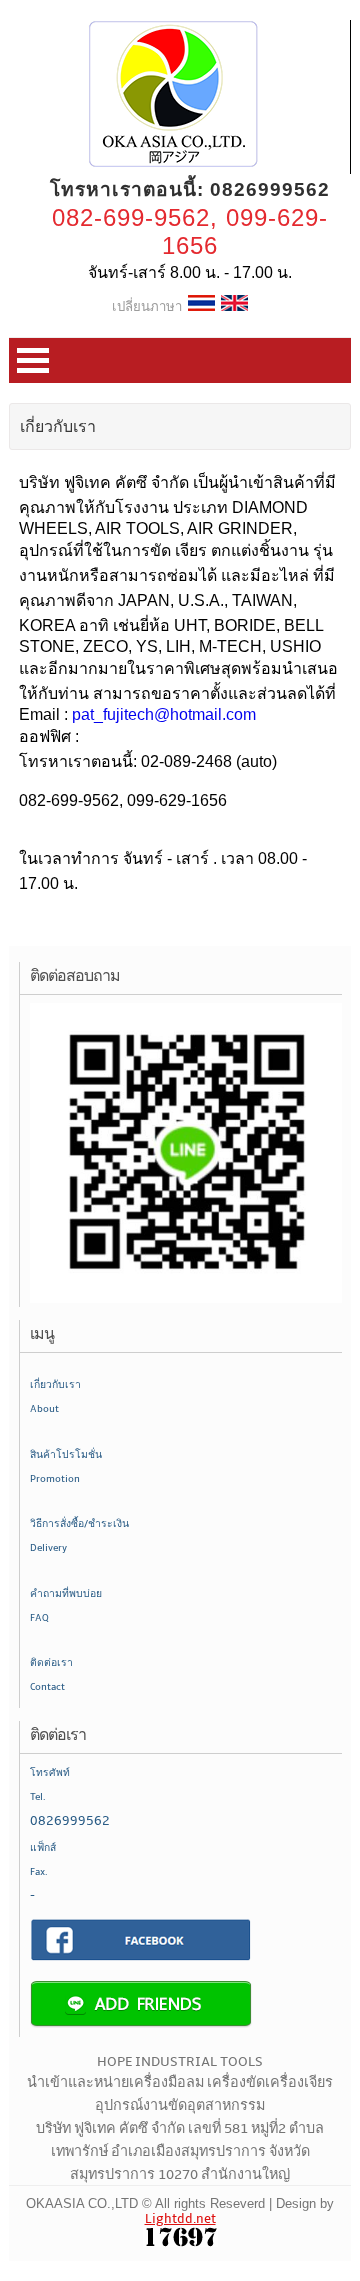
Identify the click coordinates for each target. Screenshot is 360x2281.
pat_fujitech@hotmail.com (164, 714)
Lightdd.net (180, 2219)
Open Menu (33, 360)
